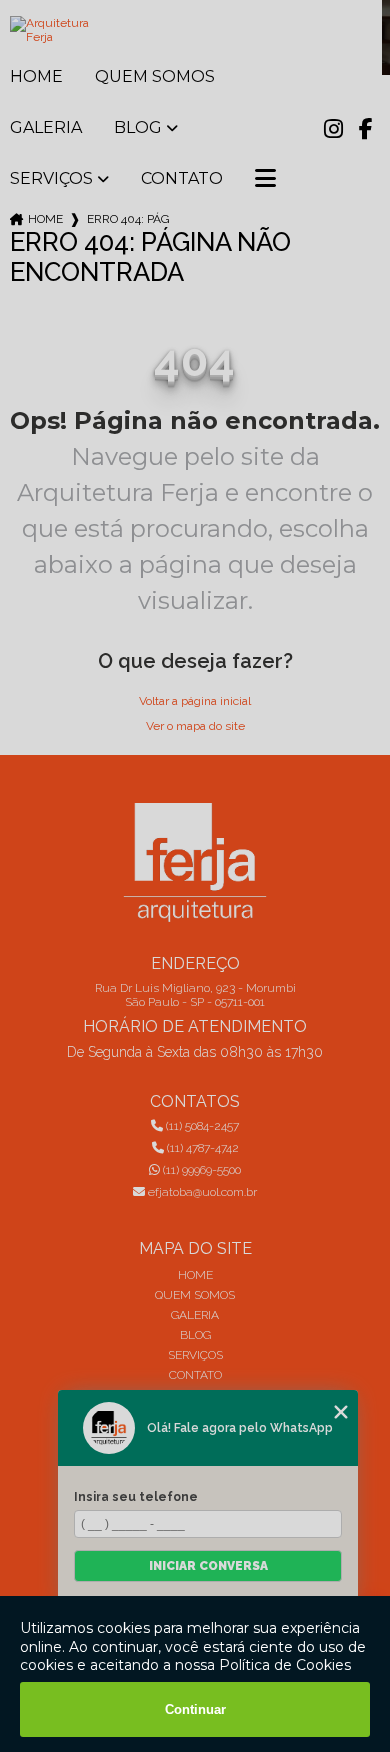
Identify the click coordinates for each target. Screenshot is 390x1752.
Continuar (195, 1709)
